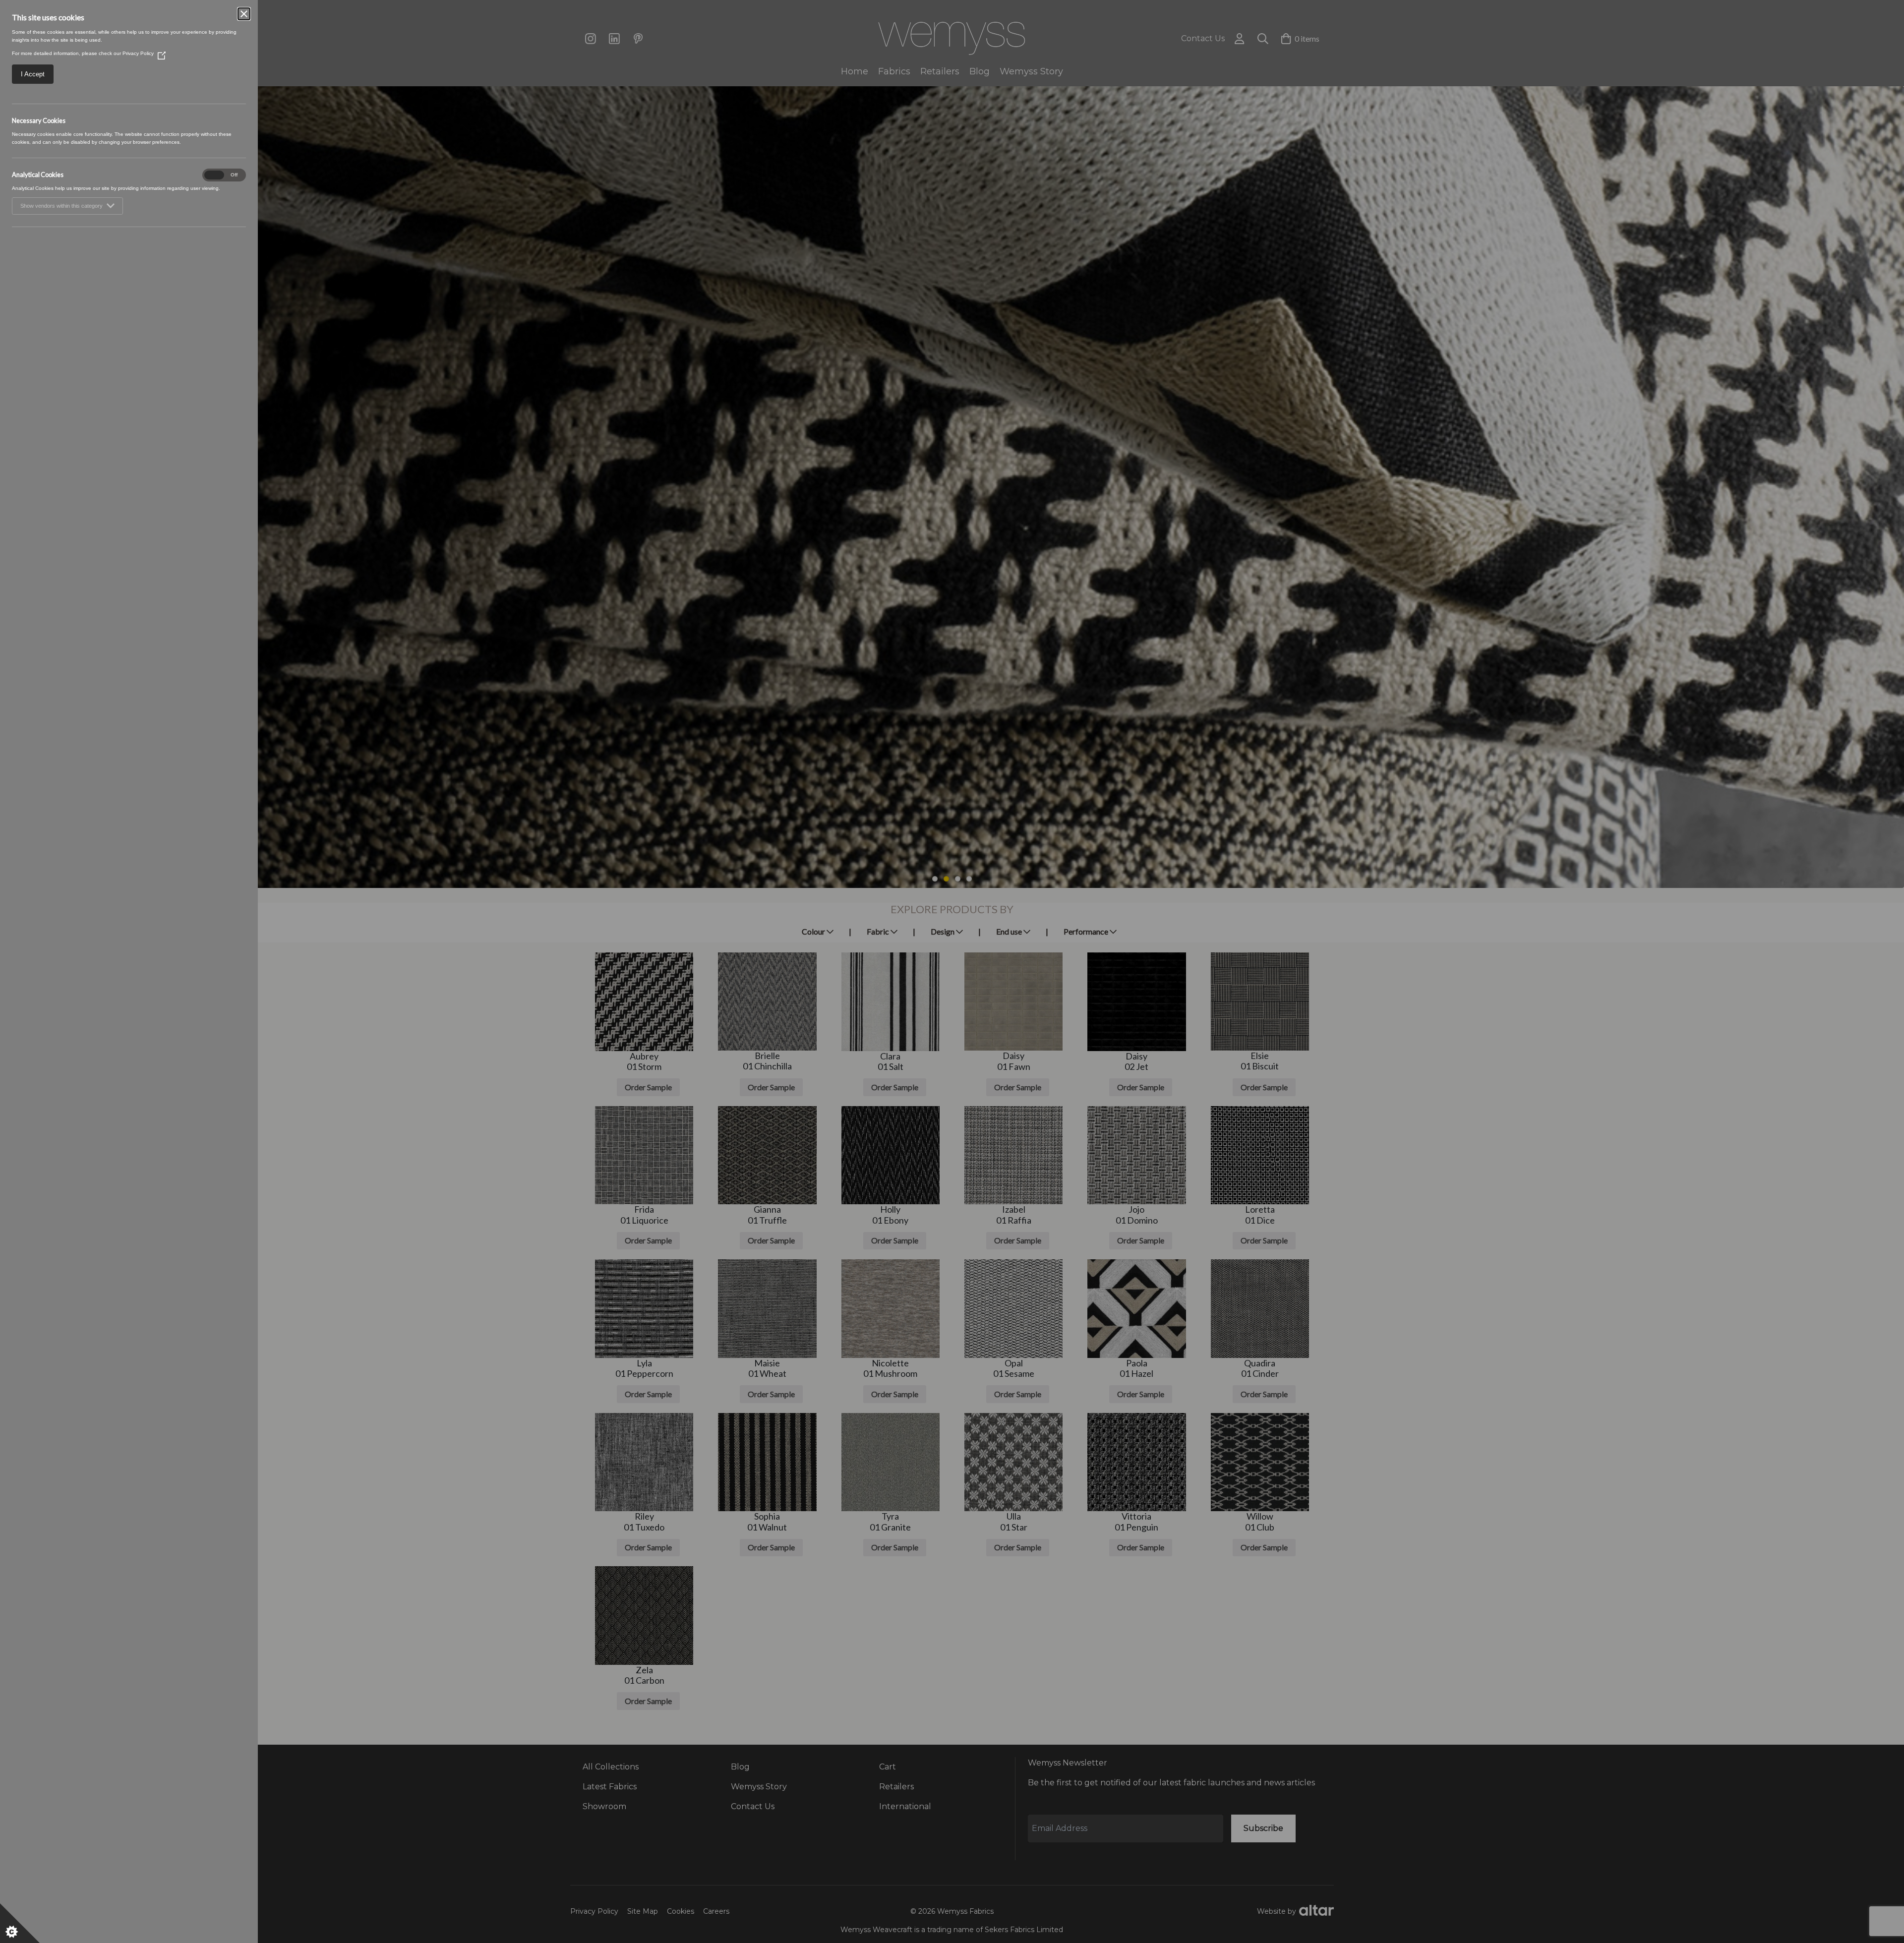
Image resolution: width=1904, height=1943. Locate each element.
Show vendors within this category (61, 206)
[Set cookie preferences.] (20, 1923)
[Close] (244, 14)
